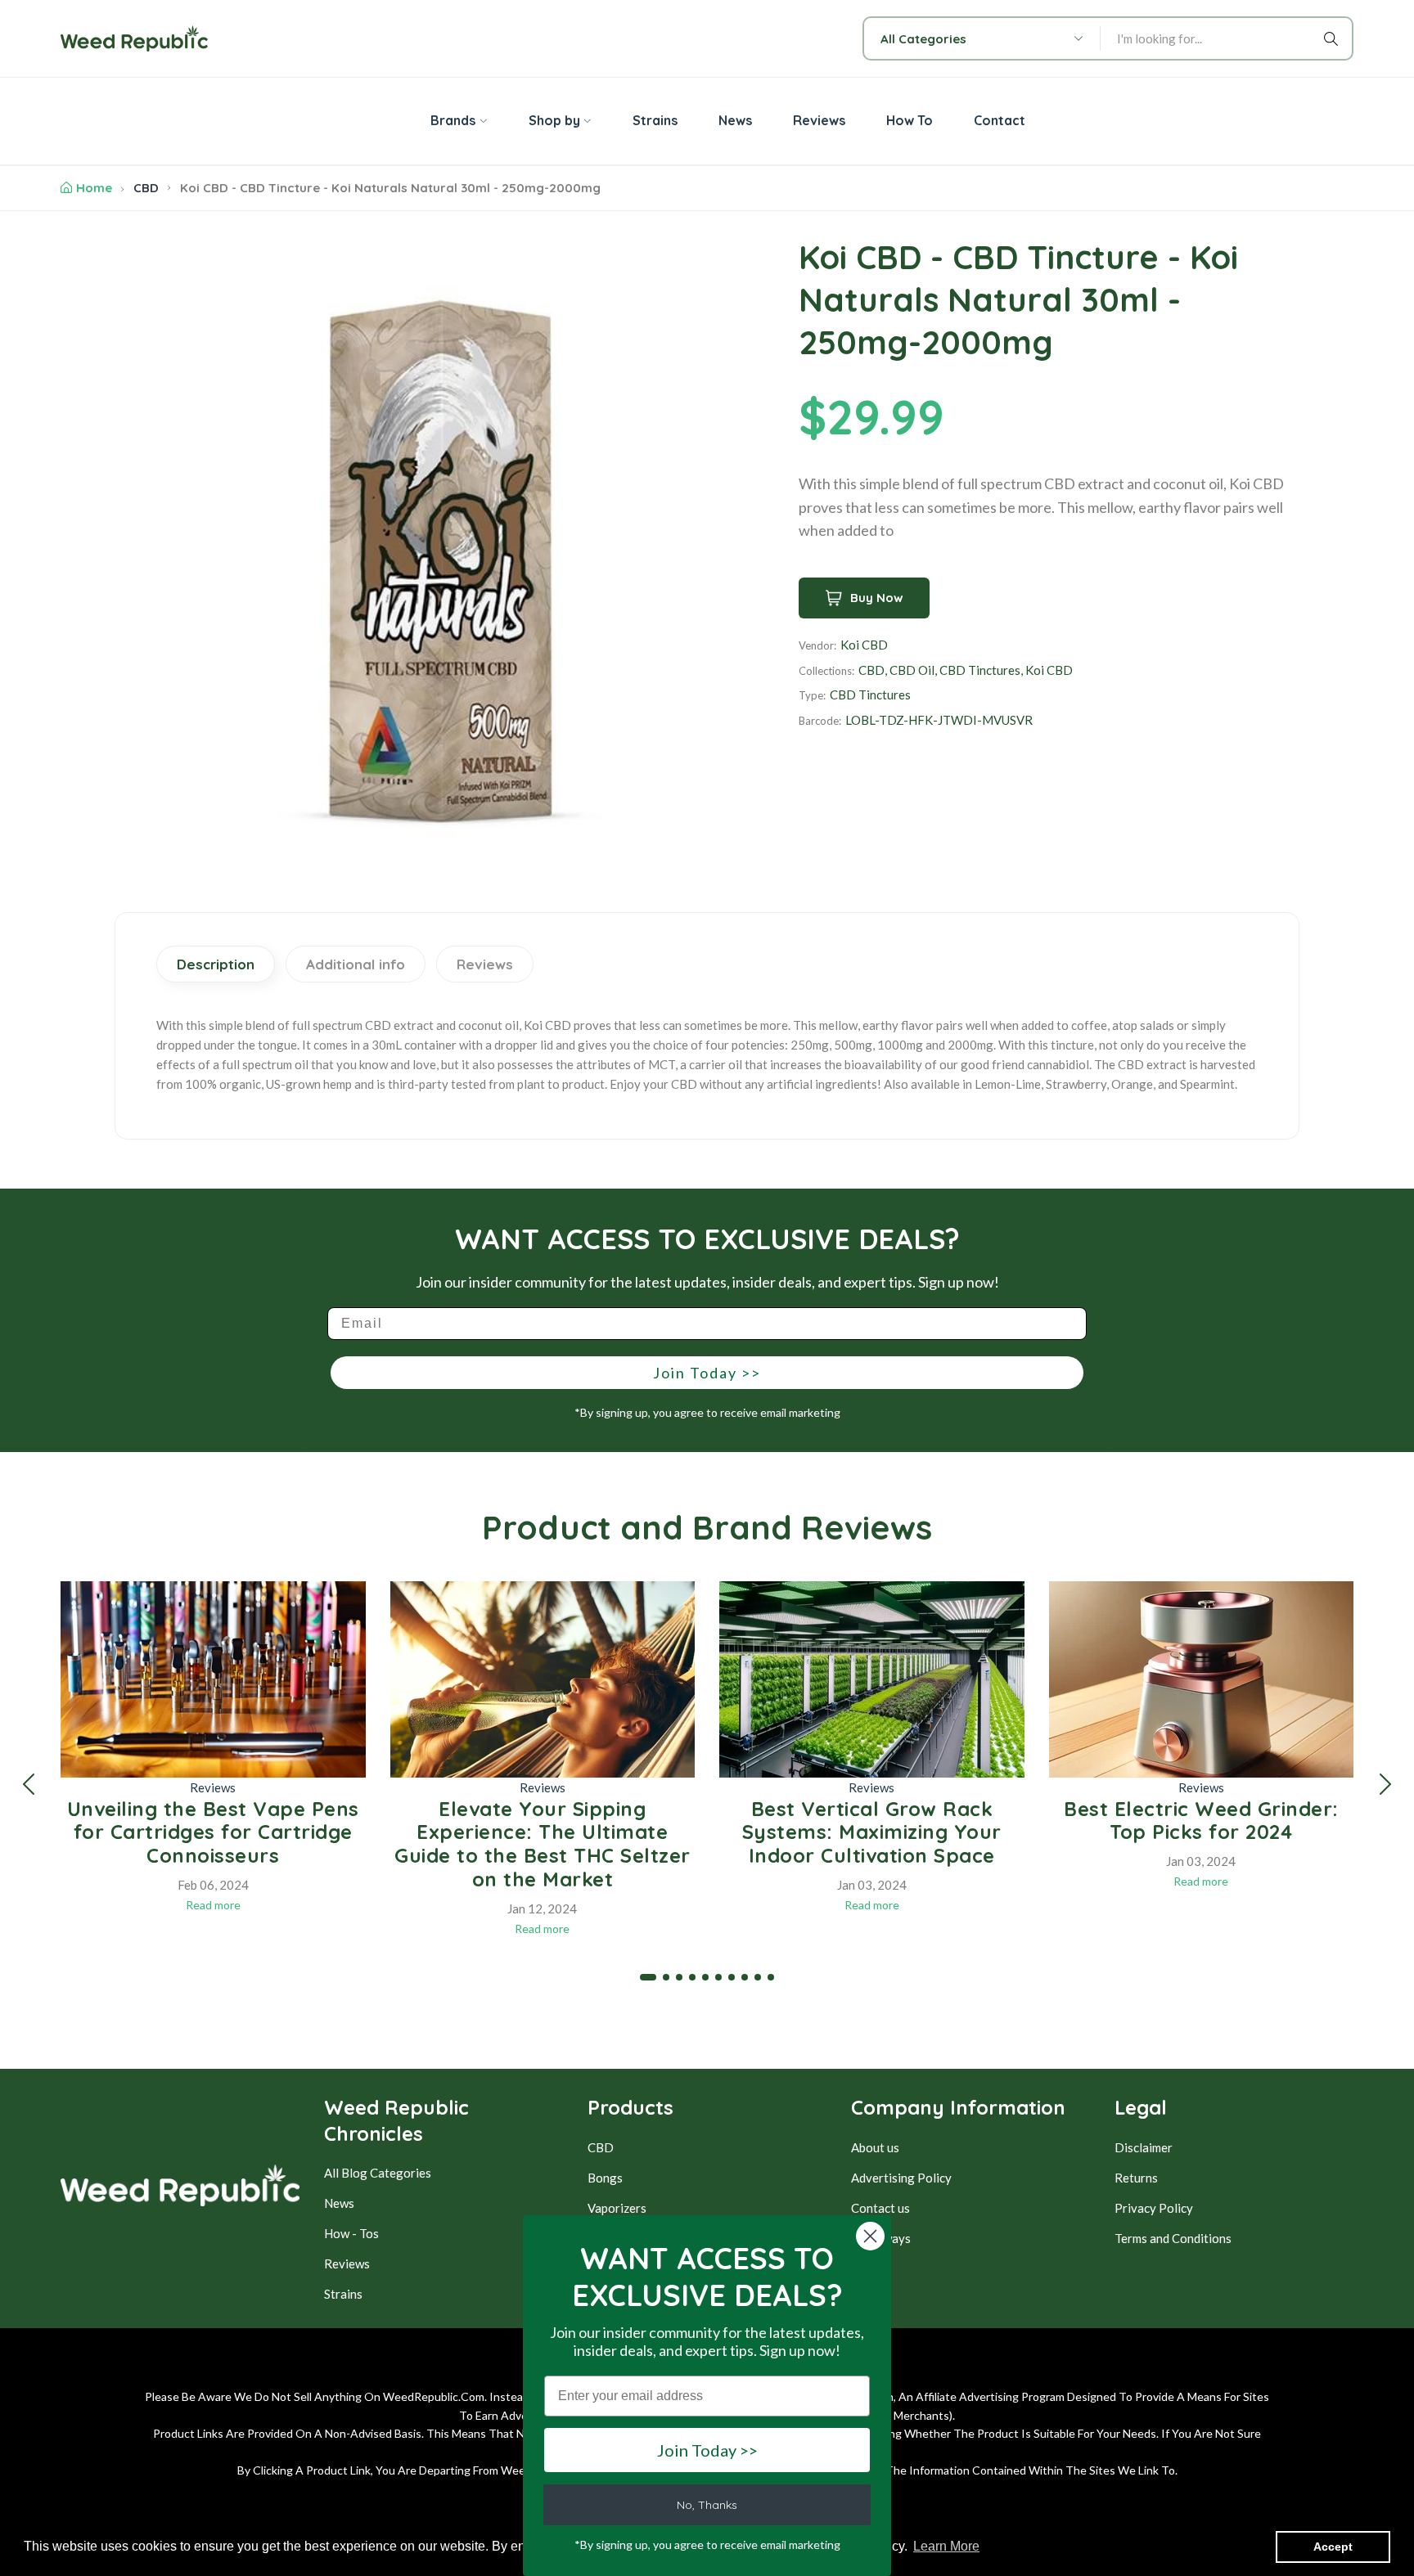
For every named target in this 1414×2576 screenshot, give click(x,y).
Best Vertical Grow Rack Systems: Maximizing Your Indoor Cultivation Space (872, 1832)
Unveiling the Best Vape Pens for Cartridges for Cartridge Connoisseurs (213, 1832)
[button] (29, 1784)
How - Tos (351, 2233)
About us (875, 2147)
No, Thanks (707, 2505)
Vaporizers (617, 2208)
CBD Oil (912, 670)
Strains (343, 2294)
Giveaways (881, 2238)
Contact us (880, 2208)
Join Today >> (707, 1373)
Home (94, 188)
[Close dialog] (870, 2236)
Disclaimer (1144, 2147)
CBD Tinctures (980, 670)
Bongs (605, 2178)
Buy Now (877, 598)
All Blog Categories (378, 2173)
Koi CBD (864, 645)
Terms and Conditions (1173, 2238)
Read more (213, 1905)
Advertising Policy (901, 2178)
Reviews (213, 1787)
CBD (146, 188)
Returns (1136, 2178)
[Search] (1334, 38)
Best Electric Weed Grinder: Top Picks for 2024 (1201, 1821)
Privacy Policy (1154, 2208)
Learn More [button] (946, 2546)
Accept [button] (1333, 2547)
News (339, 2203)
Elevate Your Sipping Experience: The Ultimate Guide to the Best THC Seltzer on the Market (543, 1844)
